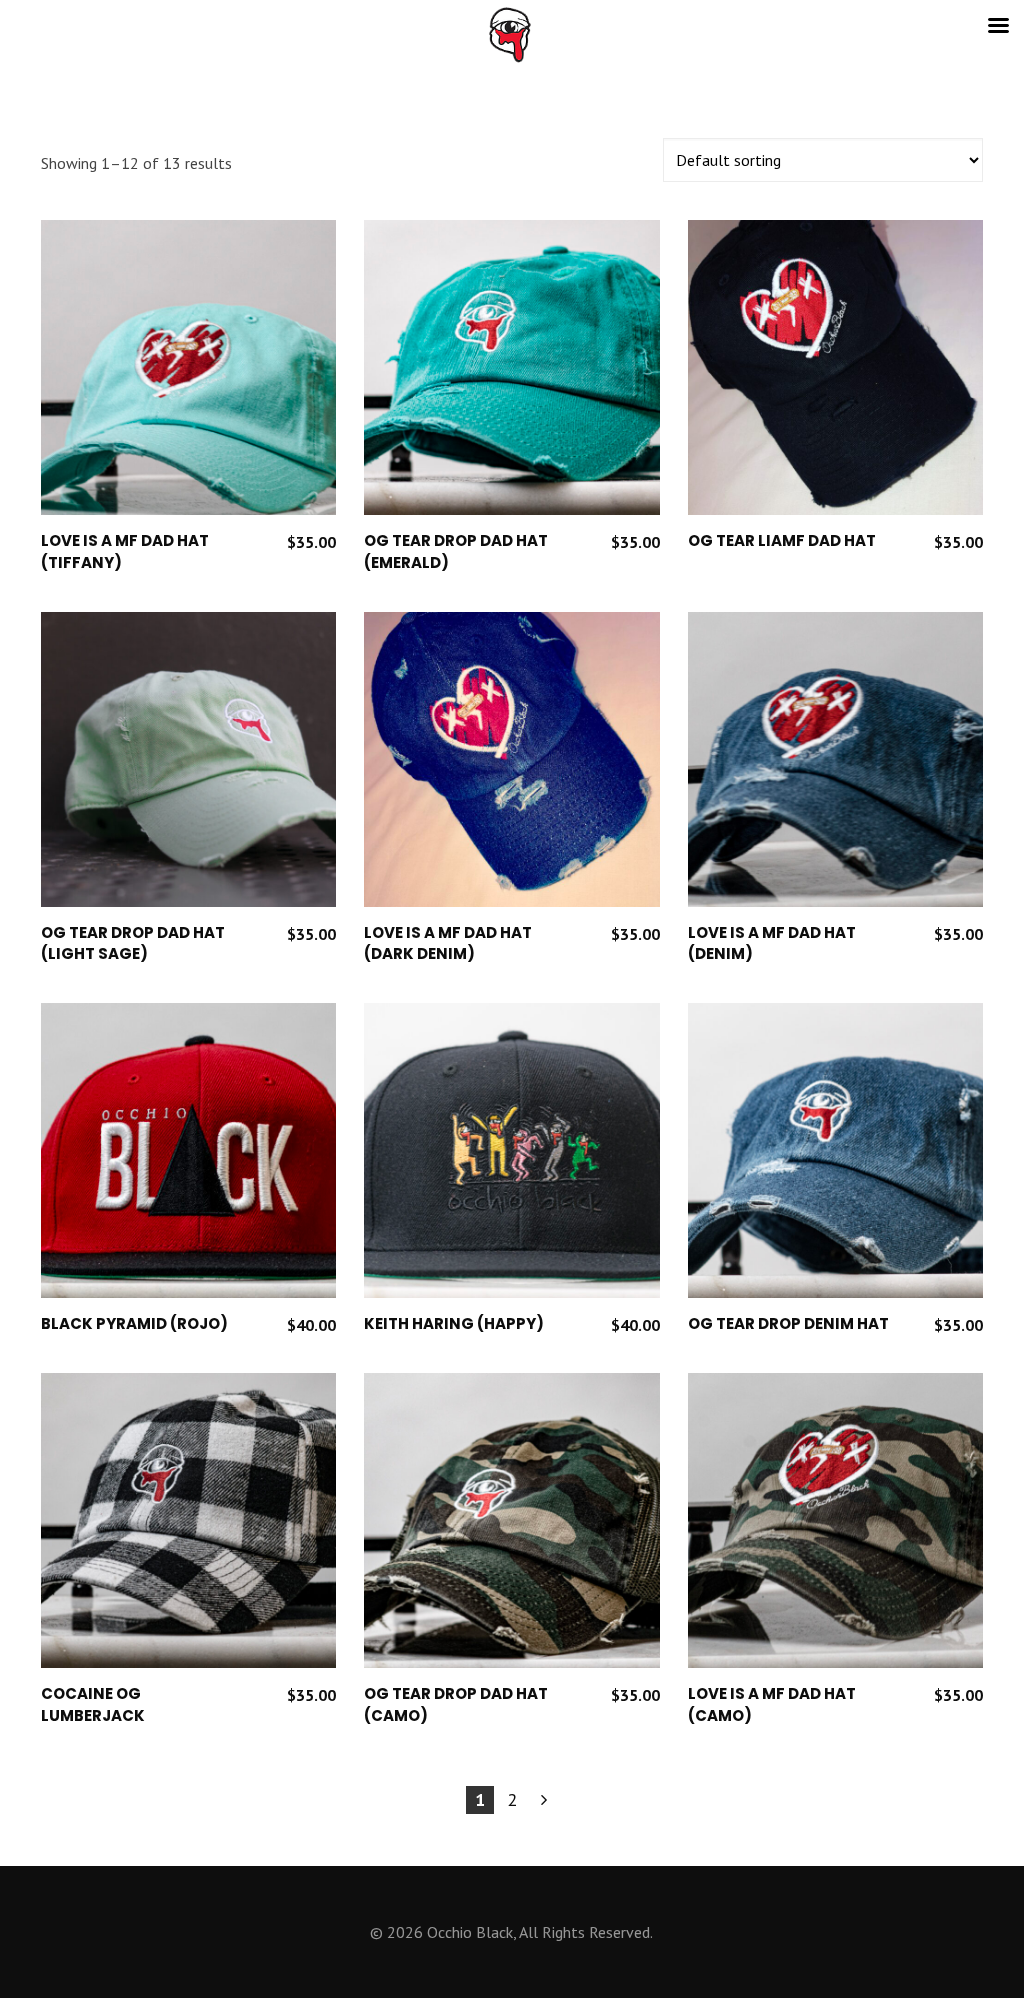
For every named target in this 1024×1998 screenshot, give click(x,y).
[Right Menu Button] (998, 25)
